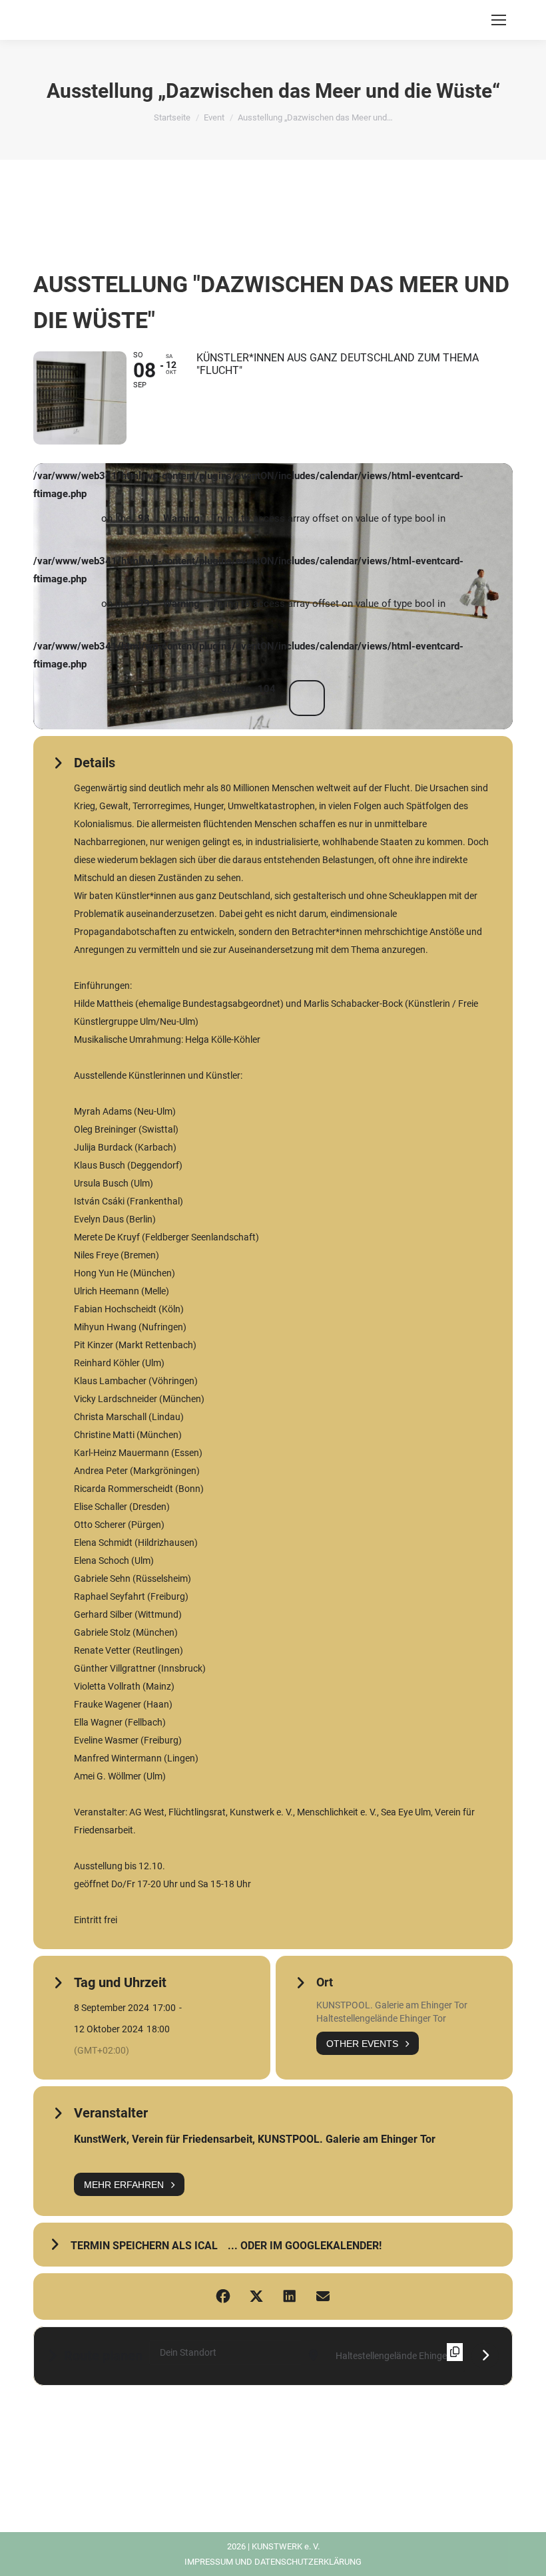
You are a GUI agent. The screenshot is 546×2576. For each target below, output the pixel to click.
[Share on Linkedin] (290, 2297)
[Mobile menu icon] (499, 20)
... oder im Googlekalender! (305, 2246)
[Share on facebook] (223, 2297)
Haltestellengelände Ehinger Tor (381, 2018)
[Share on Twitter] (256, 2297)
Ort (325, 1982)
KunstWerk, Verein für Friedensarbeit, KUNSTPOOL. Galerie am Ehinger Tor (255, 2139)
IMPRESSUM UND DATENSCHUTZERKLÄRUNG (273, 2562)
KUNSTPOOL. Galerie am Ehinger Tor (392, 2005)
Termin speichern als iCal (144, 2246)
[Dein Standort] (485, 2356)
